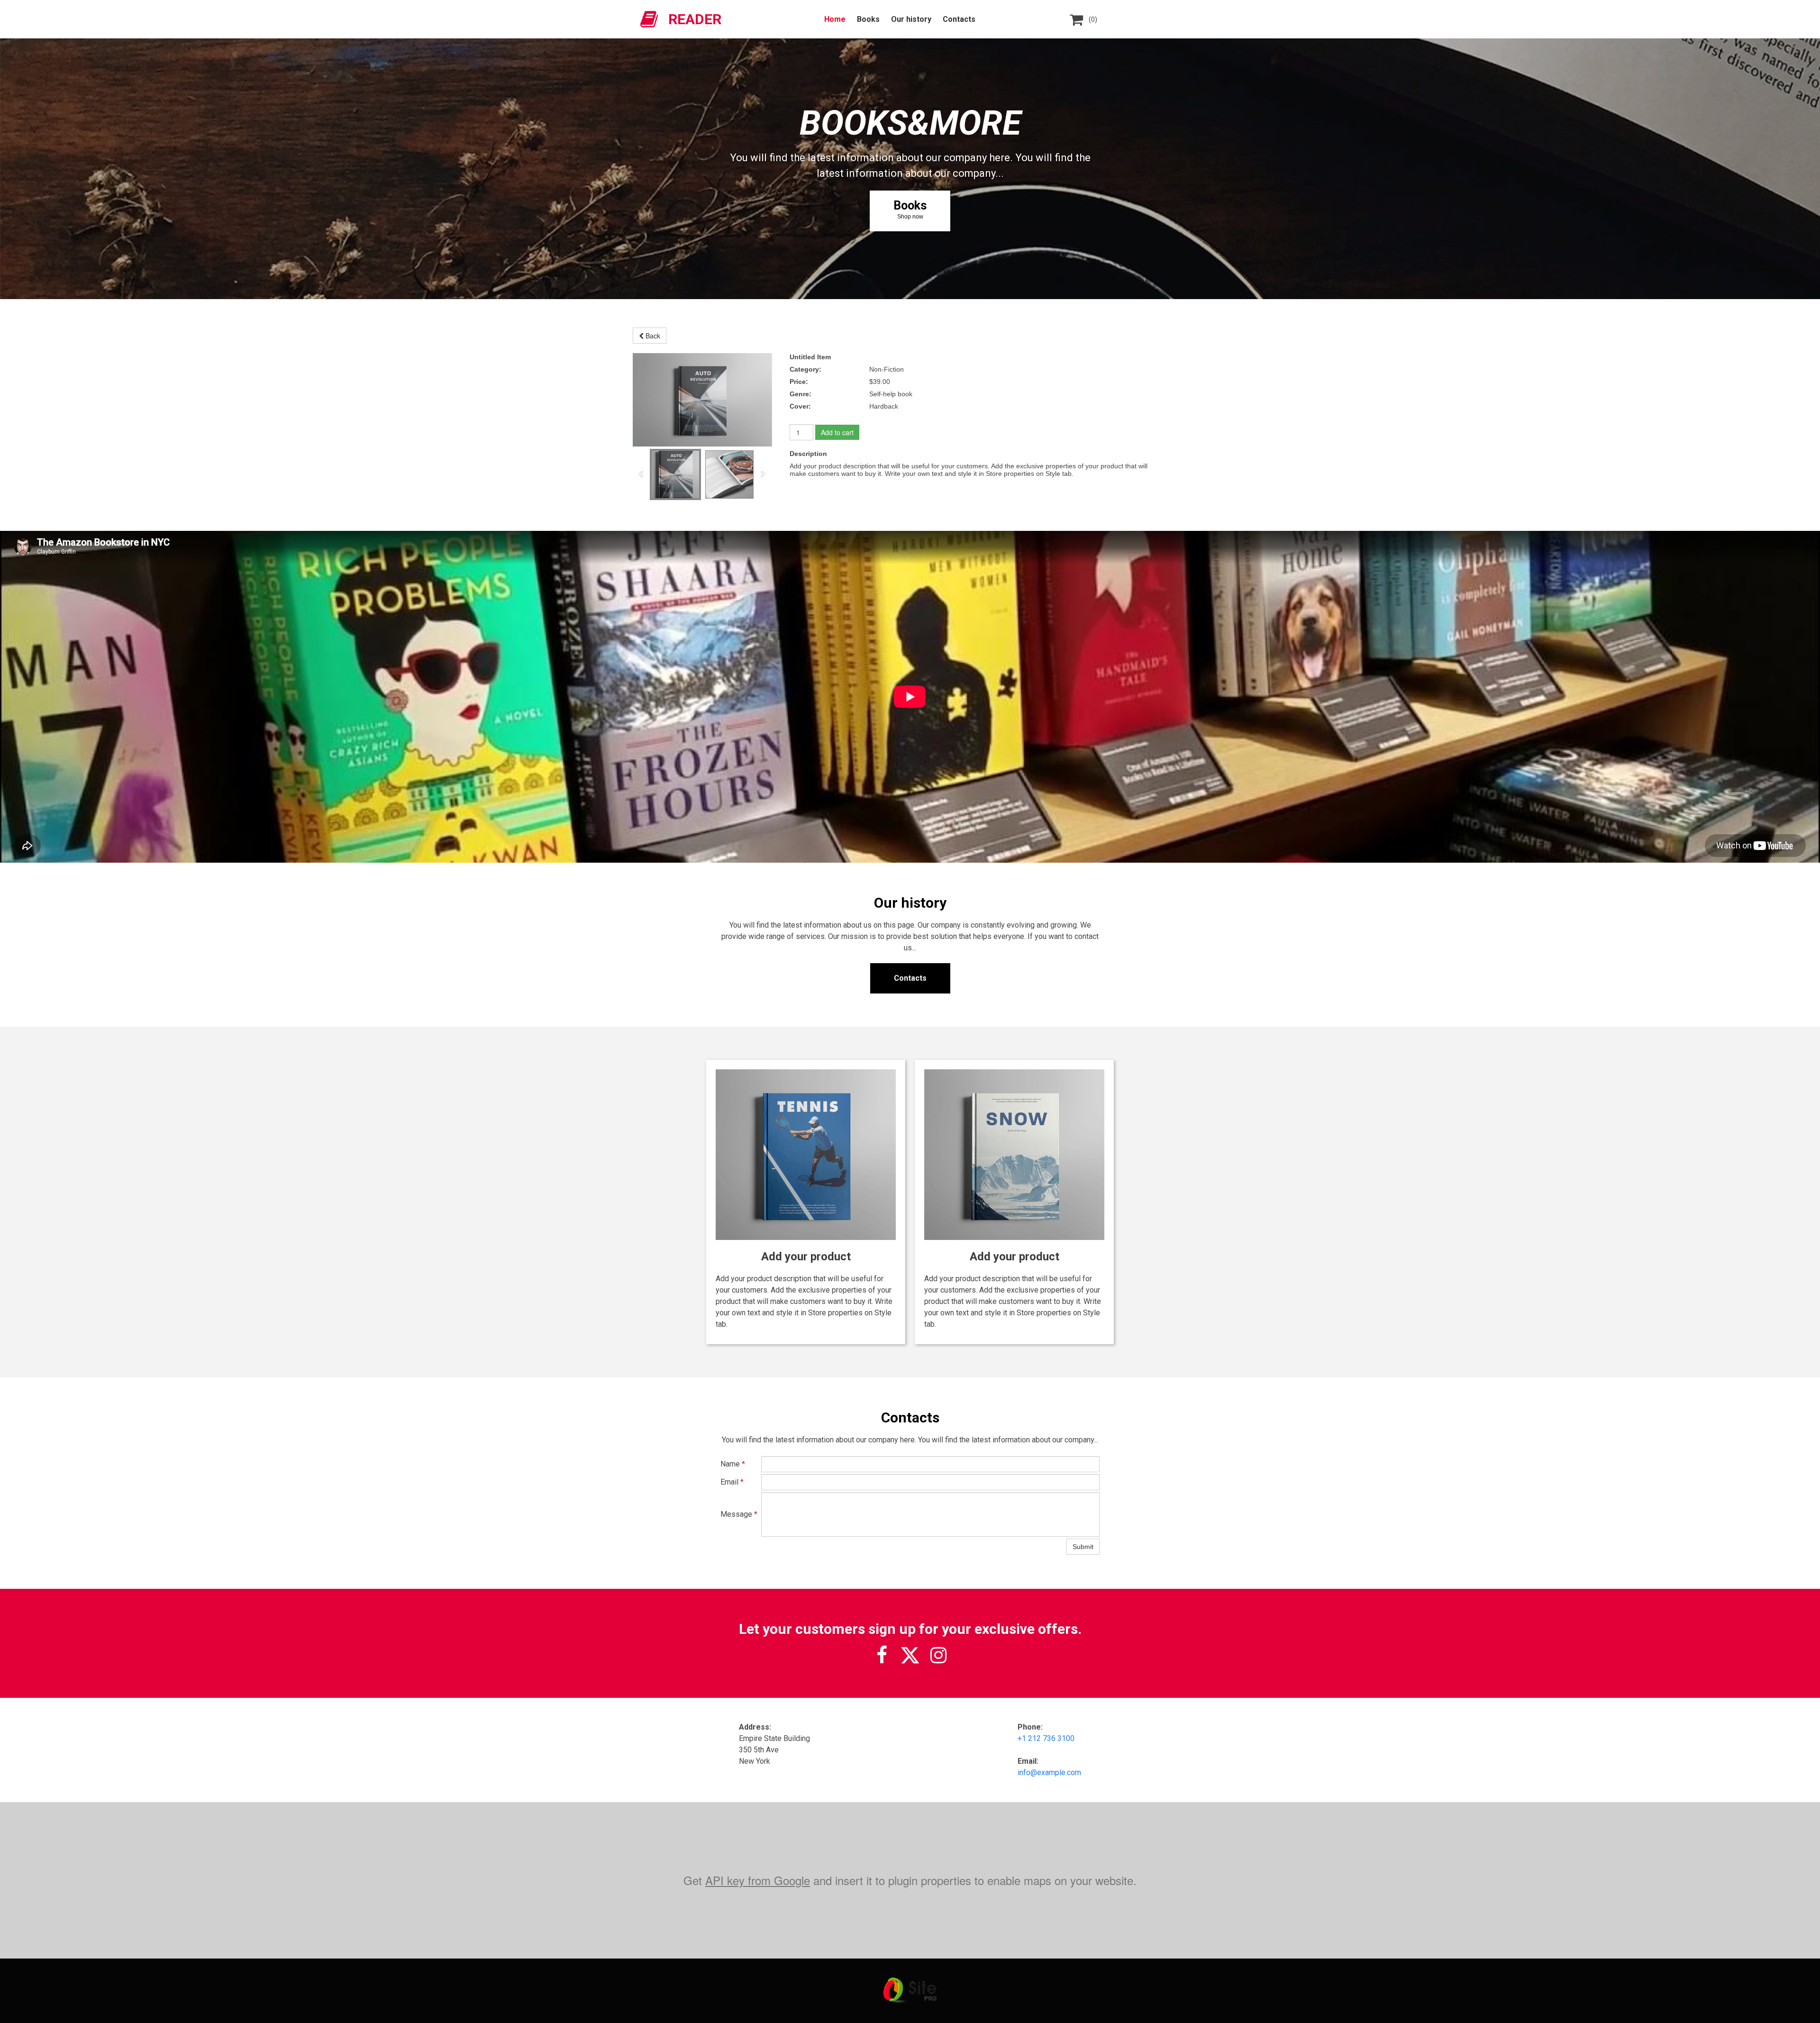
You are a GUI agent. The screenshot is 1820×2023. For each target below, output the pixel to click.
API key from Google (758, 1880)
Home (835, 19)
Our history (911, 19)
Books (868, 19)
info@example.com (1049, 1772)
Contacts (959, 19)
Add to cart (837, 432)
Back (652, 336)
